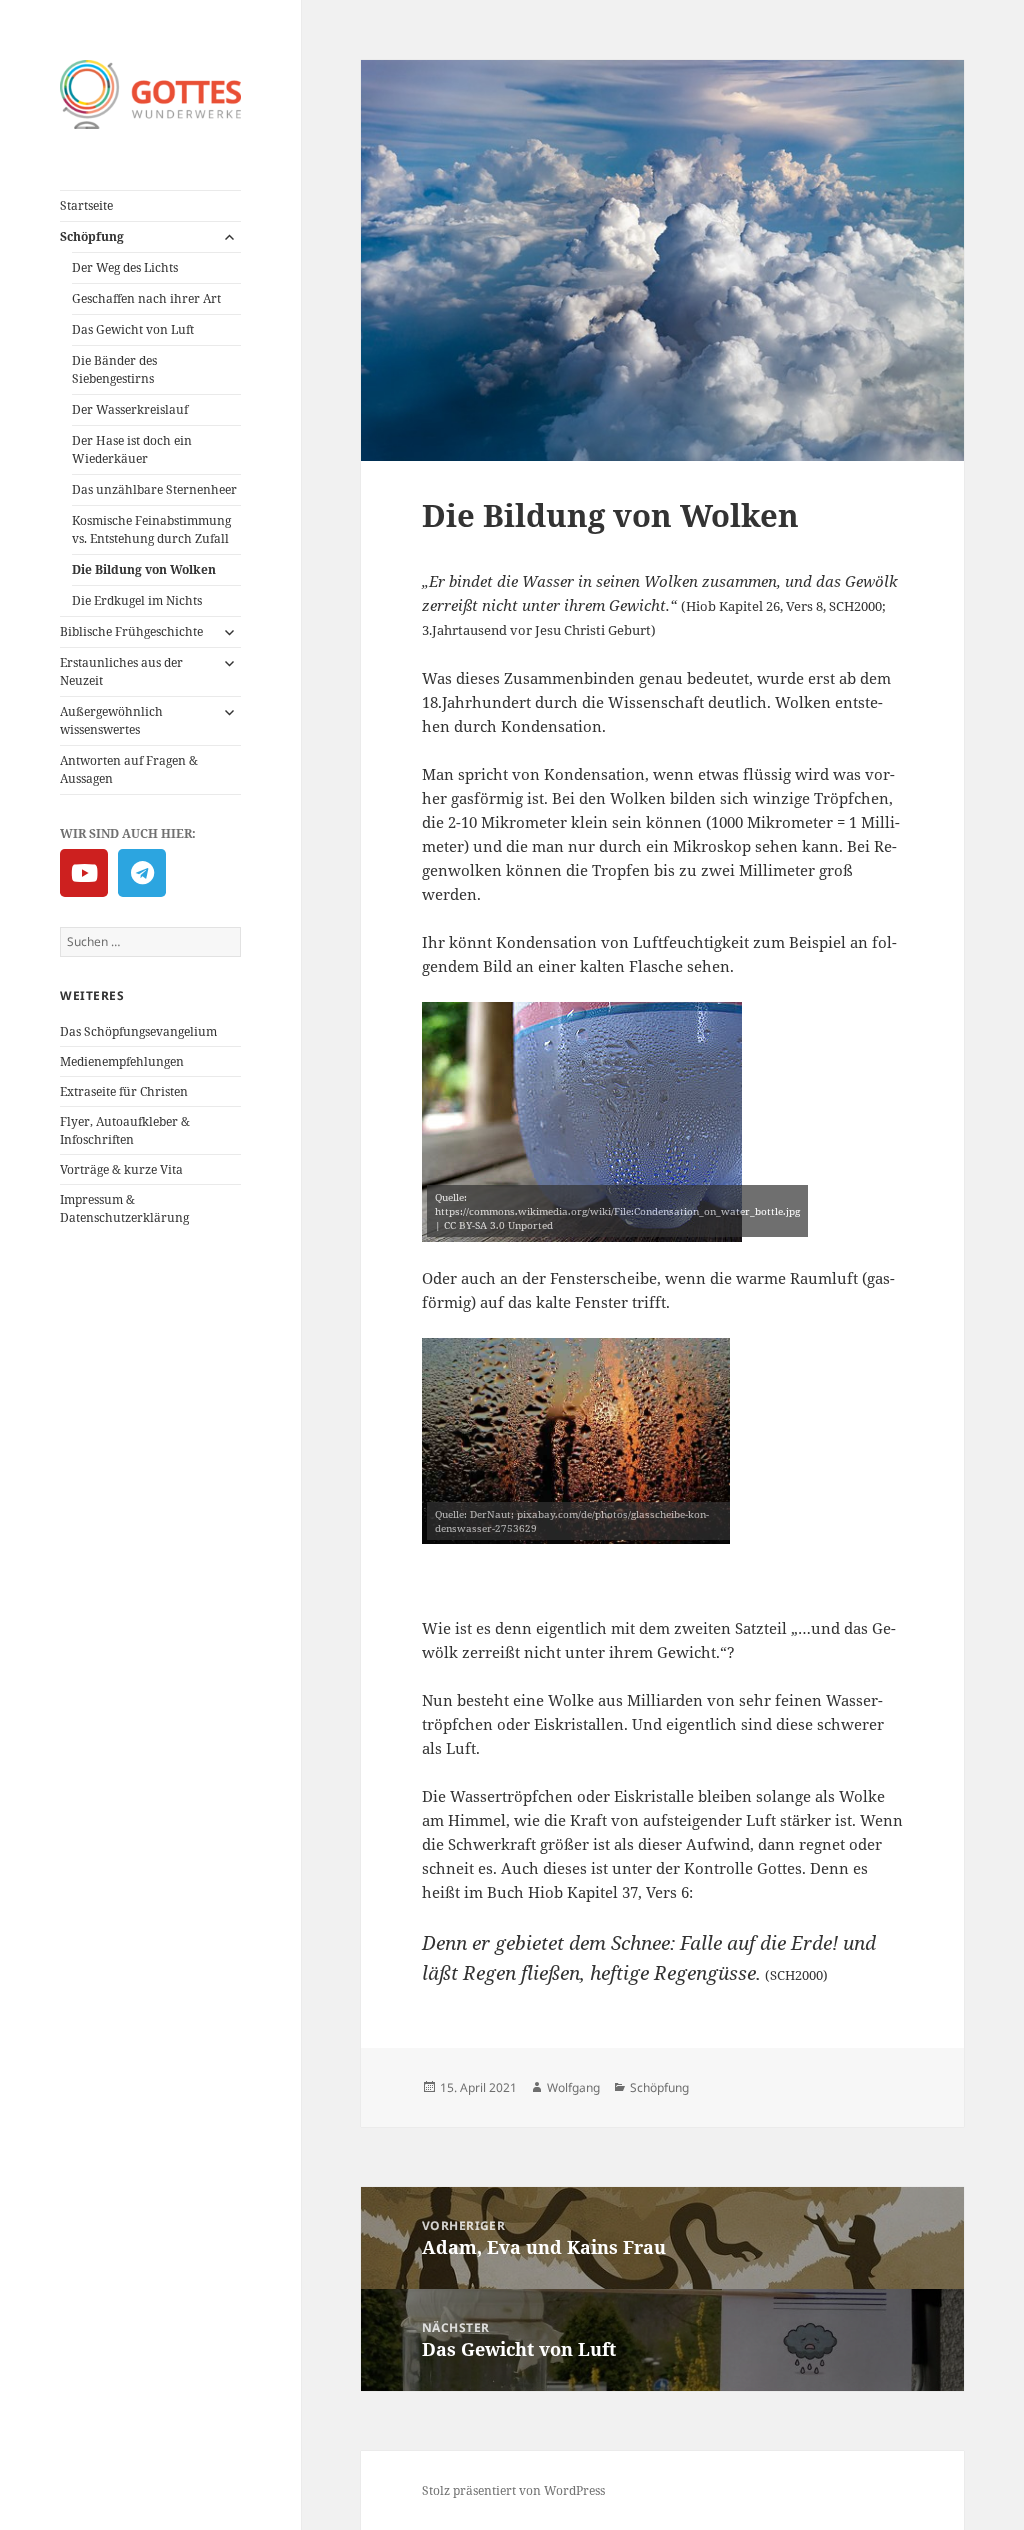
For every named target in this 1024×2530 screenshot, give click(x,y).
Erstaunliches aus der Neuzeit (121, 671)
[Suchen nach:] (150, 941)
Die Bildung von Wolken (144, 569)
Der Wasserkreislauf (130, 409)
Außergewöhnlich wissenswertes (111, 720)
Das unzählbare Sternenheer (154, 489)
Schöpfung (92, 236)
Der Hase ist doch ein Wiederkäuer (132, 449)
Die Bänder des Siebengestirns (114, 369)
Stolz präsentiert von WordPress (513, 2490)
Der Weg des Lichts (125, 267)
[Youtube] (84, 873)
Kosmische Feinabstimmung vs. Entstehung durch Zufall (151, 529)
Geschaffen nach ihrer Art (146, 298)
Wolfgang (573, 2087)
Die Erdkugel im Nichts (137, 600)
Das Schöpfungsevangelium (138, 1031)
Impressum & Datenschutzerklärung (124, 1208)
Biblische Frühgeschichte (131, 631)
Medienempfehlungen (122, 1061)
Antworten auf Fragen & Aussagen (129, 769)
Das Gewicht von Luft (133, 329)
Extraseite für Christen (124, 1091)
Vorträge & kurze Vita (121, 1169)
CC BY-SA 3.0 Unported (498, 1225)
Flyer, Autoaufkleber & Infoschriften (125, 1130)
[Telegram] (142, 873)
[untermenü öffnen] (229, 237)
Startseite (86, 205)
